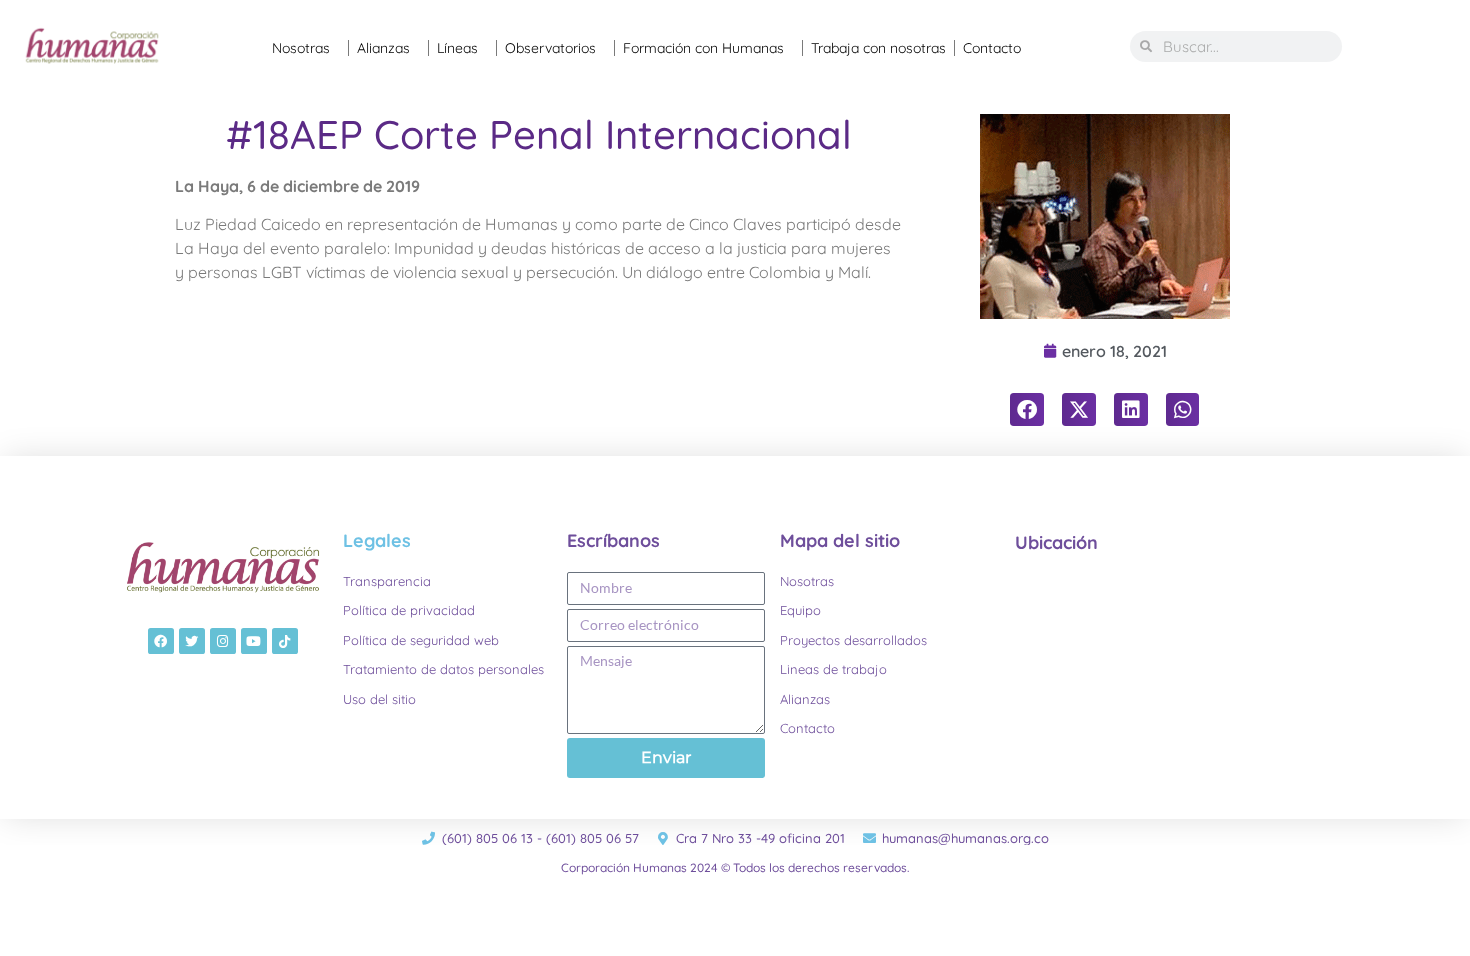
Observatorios (550, 48)
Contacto (992, 48)
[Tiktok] (285, 641)
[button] (1027, 410)
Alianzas (383, 48)
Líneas (457, 48)
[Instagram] (223, 641)
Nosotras (301, 48)
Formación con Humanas (703, 48)
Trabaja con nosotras (878, 48)
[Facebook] (161, 641)
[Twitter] (192, 641)
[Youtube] (254, 641)
